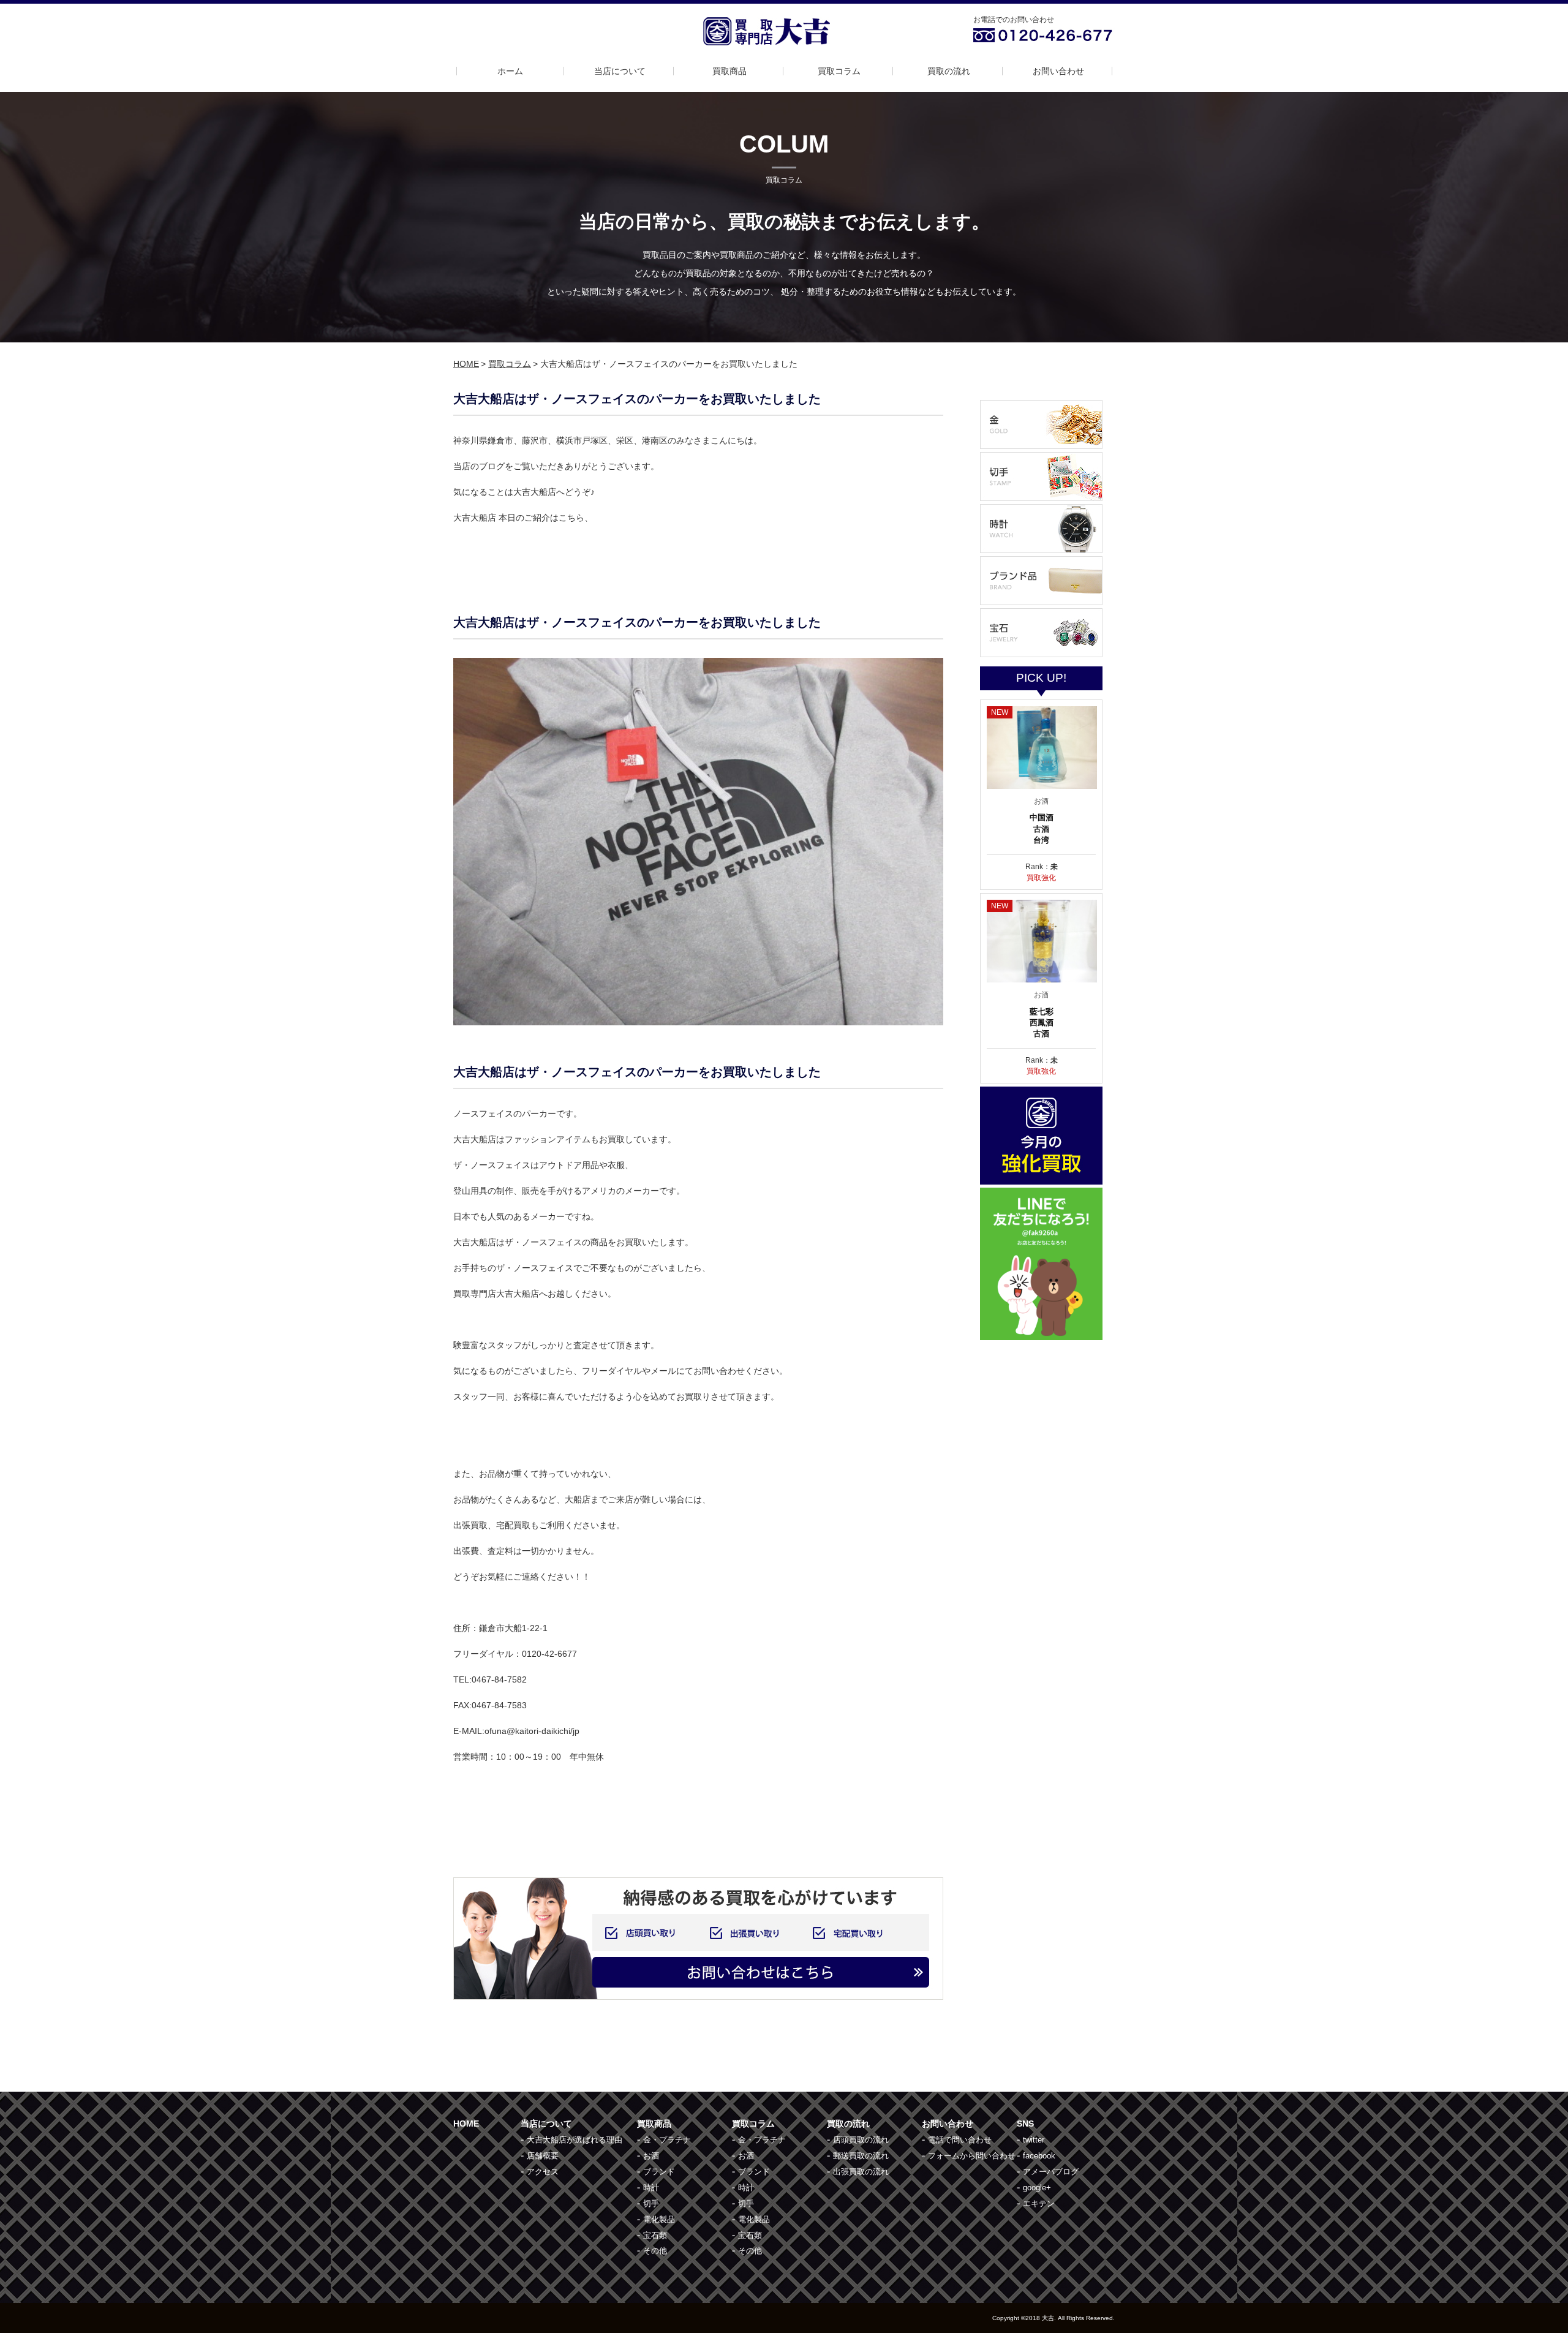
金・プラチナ (667, 2140)
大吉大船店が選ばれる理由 (575, 2140)
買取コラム (839, 71)
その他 (655, 2251)
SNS (1025, 2124)
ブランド (659, 2172)
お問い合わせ (1058, 71)
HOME (466, 364)
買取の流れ (949, 71)
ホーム (510, 71)
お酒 (651, 2156)
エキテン (1039, 2203)
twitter (1034, 2140)
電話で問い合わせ (960, 2140)
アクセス (543, 2172)
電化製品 (659, 2219)
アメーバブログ (1051, 2172)
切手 (651, 2203)
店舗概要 (543, 2156)
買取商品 (729, 71)
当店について (620, 71)
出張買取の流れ (861, 2172)
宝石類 (655, 2235)
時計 (651, 2188)
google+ (1037, 2188)
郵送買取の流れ (861, 2156)
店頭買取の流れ (861, 2140)
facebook (1039, 2156)
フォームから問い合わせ (972, 2156)
